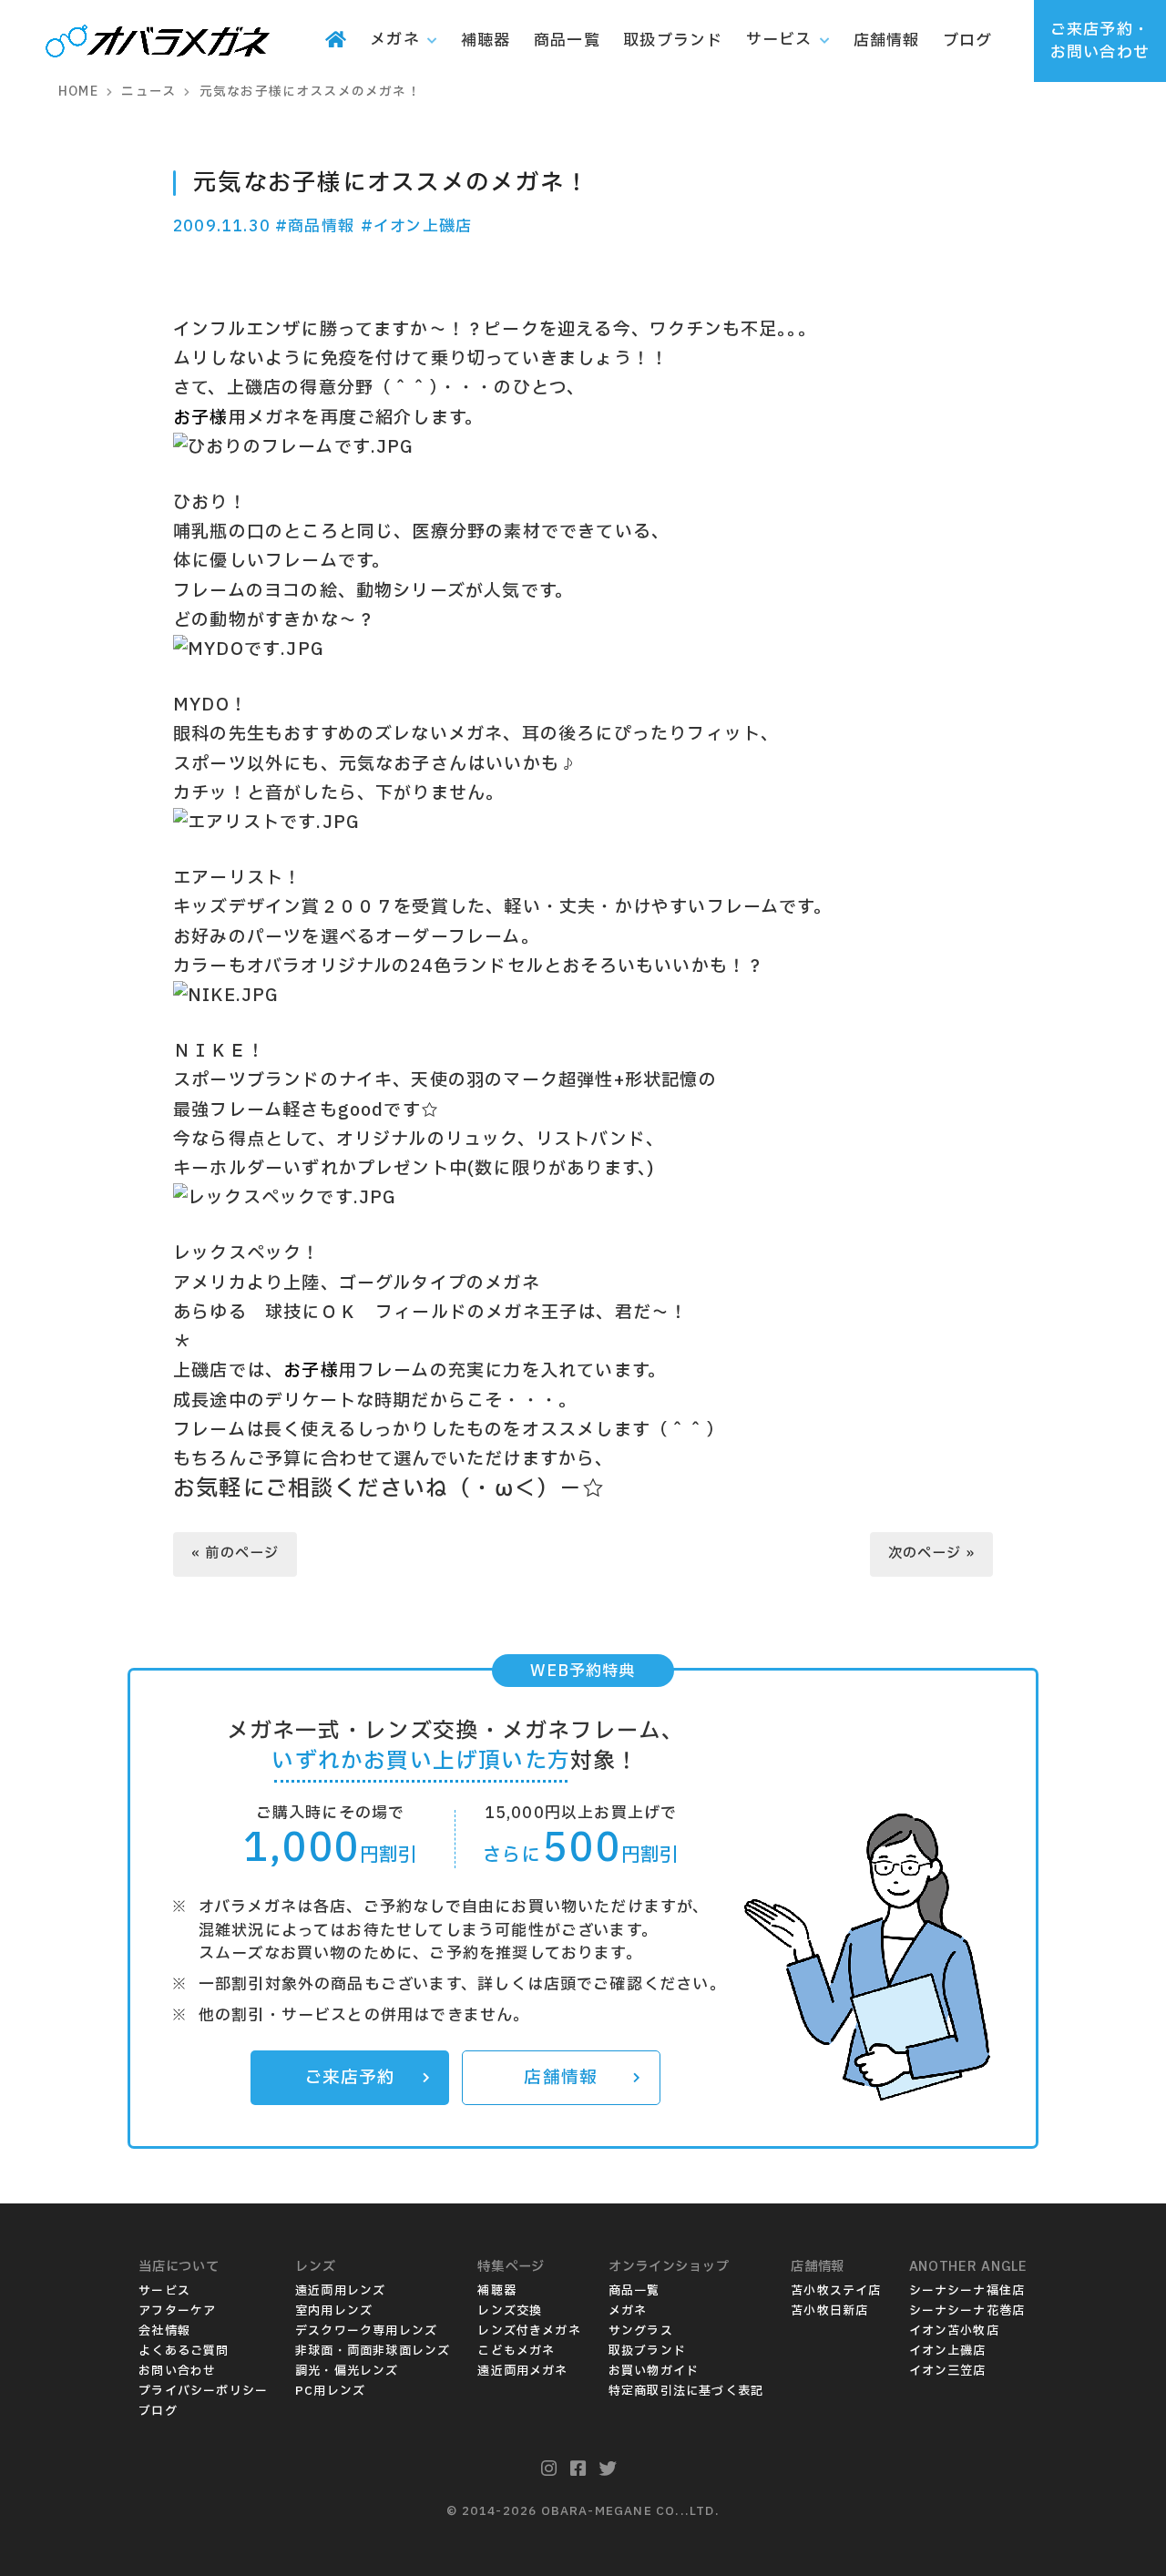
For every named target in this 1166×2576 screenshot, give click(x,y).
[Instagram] (549, 2469)
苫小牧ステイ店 (836, 2291)
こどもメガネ (516, 2351)
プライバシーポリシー (203, 2391)
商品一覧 (634, 2291)
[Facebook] (578, 2469)
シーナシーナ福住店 (967, 2291)
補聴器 (497, 2291)
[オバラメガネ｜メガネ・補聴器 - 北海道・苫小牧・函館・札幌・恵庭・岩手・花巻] (158, 43)
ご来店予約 (350, 2078)
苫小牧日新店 (829, 2311)
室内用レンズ (334, 2311)
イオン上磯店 (948, 2351)
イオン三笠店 (948, 2371)
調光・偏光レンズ (347, 2371)
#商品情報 (315, 226)
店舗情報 (561, 2078)
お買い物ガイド (654, 2371)
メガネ (628, 2311)
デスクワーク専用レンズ (366, 2331)
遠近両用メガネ (522, 2371)
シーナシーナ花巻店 (967, 2311)
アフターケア (177, 2311)
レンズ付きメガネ (529, 2331)
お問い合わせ (177, 2371)
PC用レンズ (330, 2391)
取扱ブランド (647, 2351)
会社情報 (164, 2331)
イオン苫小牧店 (954, 2331)
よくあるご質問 (184, 2351)
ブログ (158, 2411)
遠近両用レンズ (340, 2291)
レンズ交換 (510, 2311)
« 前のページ (235, 1554)
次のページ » (931, 1554)
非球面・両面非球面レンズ (373, 2351)
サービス (164, 2291)
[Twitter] (608, 2469)
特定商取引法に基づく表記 (686, 2391)
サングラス (641, 2331)
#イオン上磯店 (416, 226)
